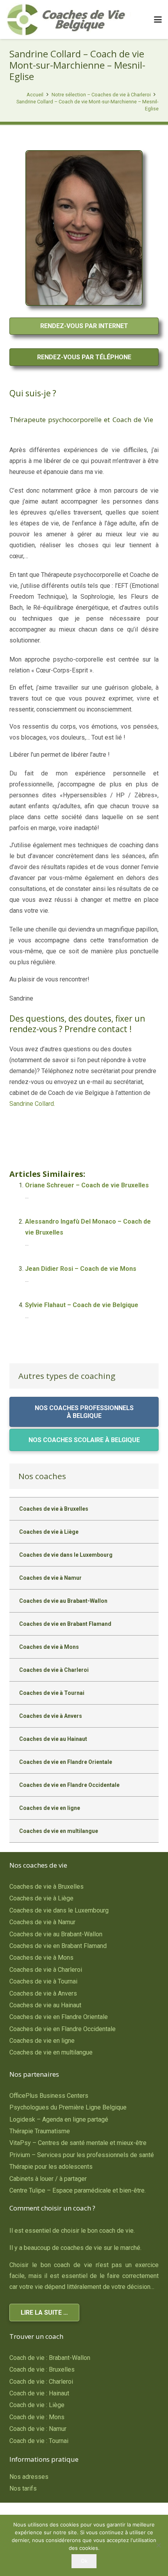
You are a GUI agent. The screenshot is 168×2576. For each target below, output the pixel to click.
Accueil (35, 95)
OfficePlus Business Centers (49, 2096)
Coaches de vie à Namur (50, 1578)
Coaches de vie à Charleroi (54, 1670)
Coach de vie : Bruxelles (42, 2369)
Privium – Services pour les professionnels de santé (82, 2155)
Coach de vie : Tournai (39, 2441)
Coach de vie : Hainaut (39, 2393)
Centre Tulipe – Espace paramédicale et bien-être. (78, 2190)
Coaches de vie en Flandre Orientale (66, 1762)
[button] (158, 20)
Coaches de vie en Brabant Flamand (65, 1624)
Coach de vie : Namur (38, 2429)
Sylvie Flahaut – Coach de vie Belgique (82, 1305)
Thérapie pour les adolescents (51, 2167)
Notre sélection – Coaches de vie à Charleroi (101, 95)
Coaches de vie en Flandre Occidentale (69, 1785)
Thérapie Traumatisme (40, 2131)
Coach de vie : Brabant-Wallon (50, 2358)
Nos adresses (29, 2477)
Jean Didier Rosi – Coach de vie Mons (81, 1269)
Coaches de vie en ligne (50, 1808)
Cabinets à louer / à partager (48, 2179)
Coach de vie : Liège (37, 2405)
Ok (84, 2561)
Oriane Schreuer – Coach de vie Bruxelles (87, 1185)
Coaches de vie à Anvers (51, 1716)
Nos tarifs (23, 2488)
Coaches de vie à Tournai (52, 1693)
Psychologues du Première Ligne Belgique (68, 2107)
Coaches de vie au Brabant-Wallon (63, 1601)
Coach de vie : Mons (37, 2417)
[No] (158, 2545)
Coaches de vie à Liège (49, 1532)
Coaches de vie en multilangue (59, 1831)
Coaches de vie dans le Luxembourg (66, 1555)
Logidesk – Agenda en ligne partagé (59, 2119)
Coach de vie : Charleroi (41, 2382)
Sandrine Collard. (32, 1104)
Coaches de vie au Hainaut (53, 1739)
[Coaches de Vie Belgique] (69, 20)
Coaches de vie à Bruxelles (54, 1509)
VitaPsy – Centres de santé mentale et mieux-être (78, 2143)
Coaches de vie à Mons (49, 1647)
